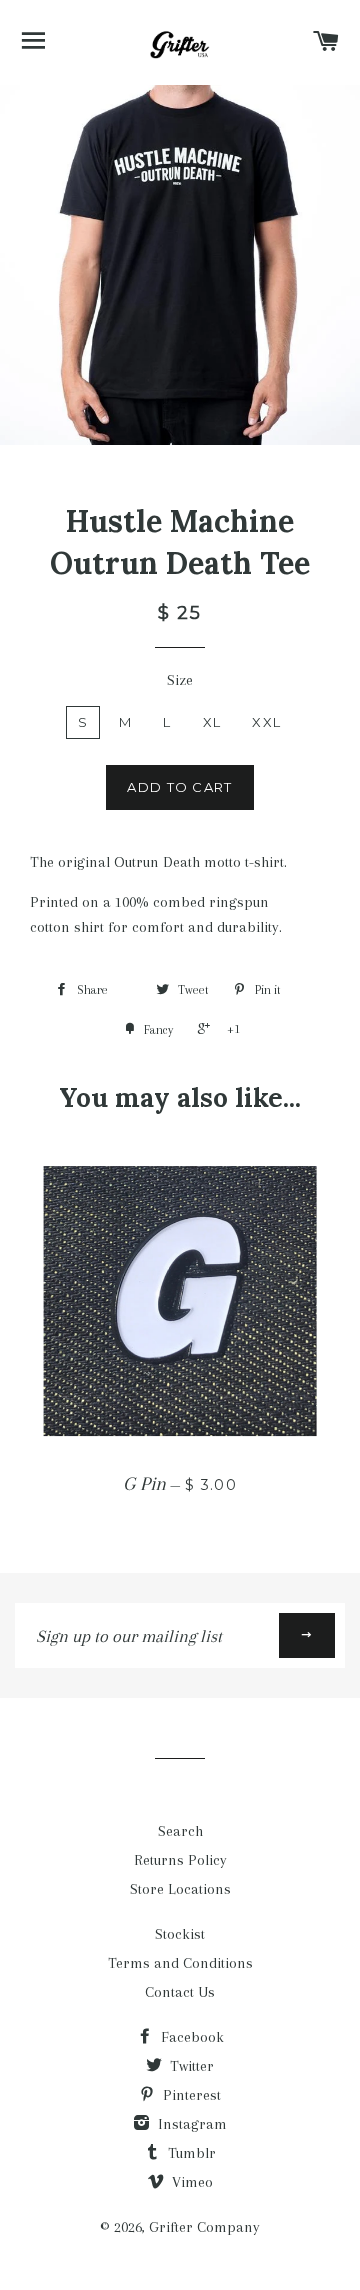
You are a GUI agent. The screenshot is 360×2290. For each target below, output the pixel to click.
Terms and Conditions (180, 1963)
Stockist (180, 1934)
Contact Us (180, 1992)
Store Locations (180, 1889)
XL (212, 722)
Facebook (190, 2037)
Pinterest (190, 2095)
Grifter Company (204, 2227)
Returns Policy (180, 1860)
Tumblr (190, 2153)
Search (180, 1831)
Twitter (190, 2066)
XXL (266, 722)
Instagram (190, 2124)
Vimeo (190, 2182)
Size (180, 680)
